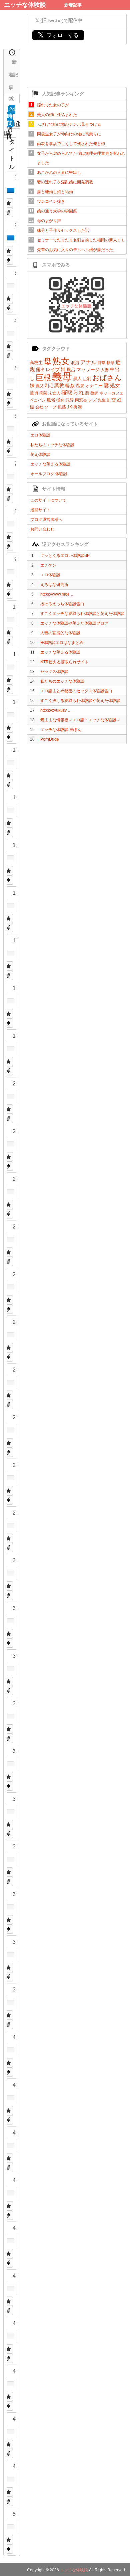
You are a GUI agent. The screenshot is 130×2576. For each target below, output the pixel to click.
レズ (92, 400)
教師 (94, 393)
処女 (115, 385)
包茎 (62, 407)
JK (70, 407)
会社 (39, 407)
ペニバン (38, 400)
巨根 (43, 377)
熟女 (61, 361)
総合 (11, 99)
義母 (62, 377)
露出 (40, 370)
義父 (40, 386)
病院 (43, 393)
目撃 (101, 363)
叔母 (110, 363)
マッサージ (88, 369)
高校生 (36, 363)
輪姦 (70, 385)
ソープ (50, 407)
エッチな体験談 (25, 5)
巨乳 (87, 379)
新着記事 (73, 5)
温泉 (80, 386)
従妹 (60, 400)
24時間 (11, 116)
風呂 (71, 370)
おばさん (107, 378)
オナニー (94, 386)
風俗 (51, 400)
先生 (102, 400)
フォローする (58, 35)
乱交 (111, 400)
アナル (88, 362)
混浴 (75, 363)
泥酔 (70, 400)
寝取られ (73, 393)
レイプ (53, 369)
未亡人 (54, 393)
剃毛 (49, 386)
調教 (59, 385)
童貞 (34, 393)
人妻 (105, 370)
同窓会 (81, 400)
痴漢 (78, 407)
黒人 (77, 379)
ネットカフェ (111, 393)
